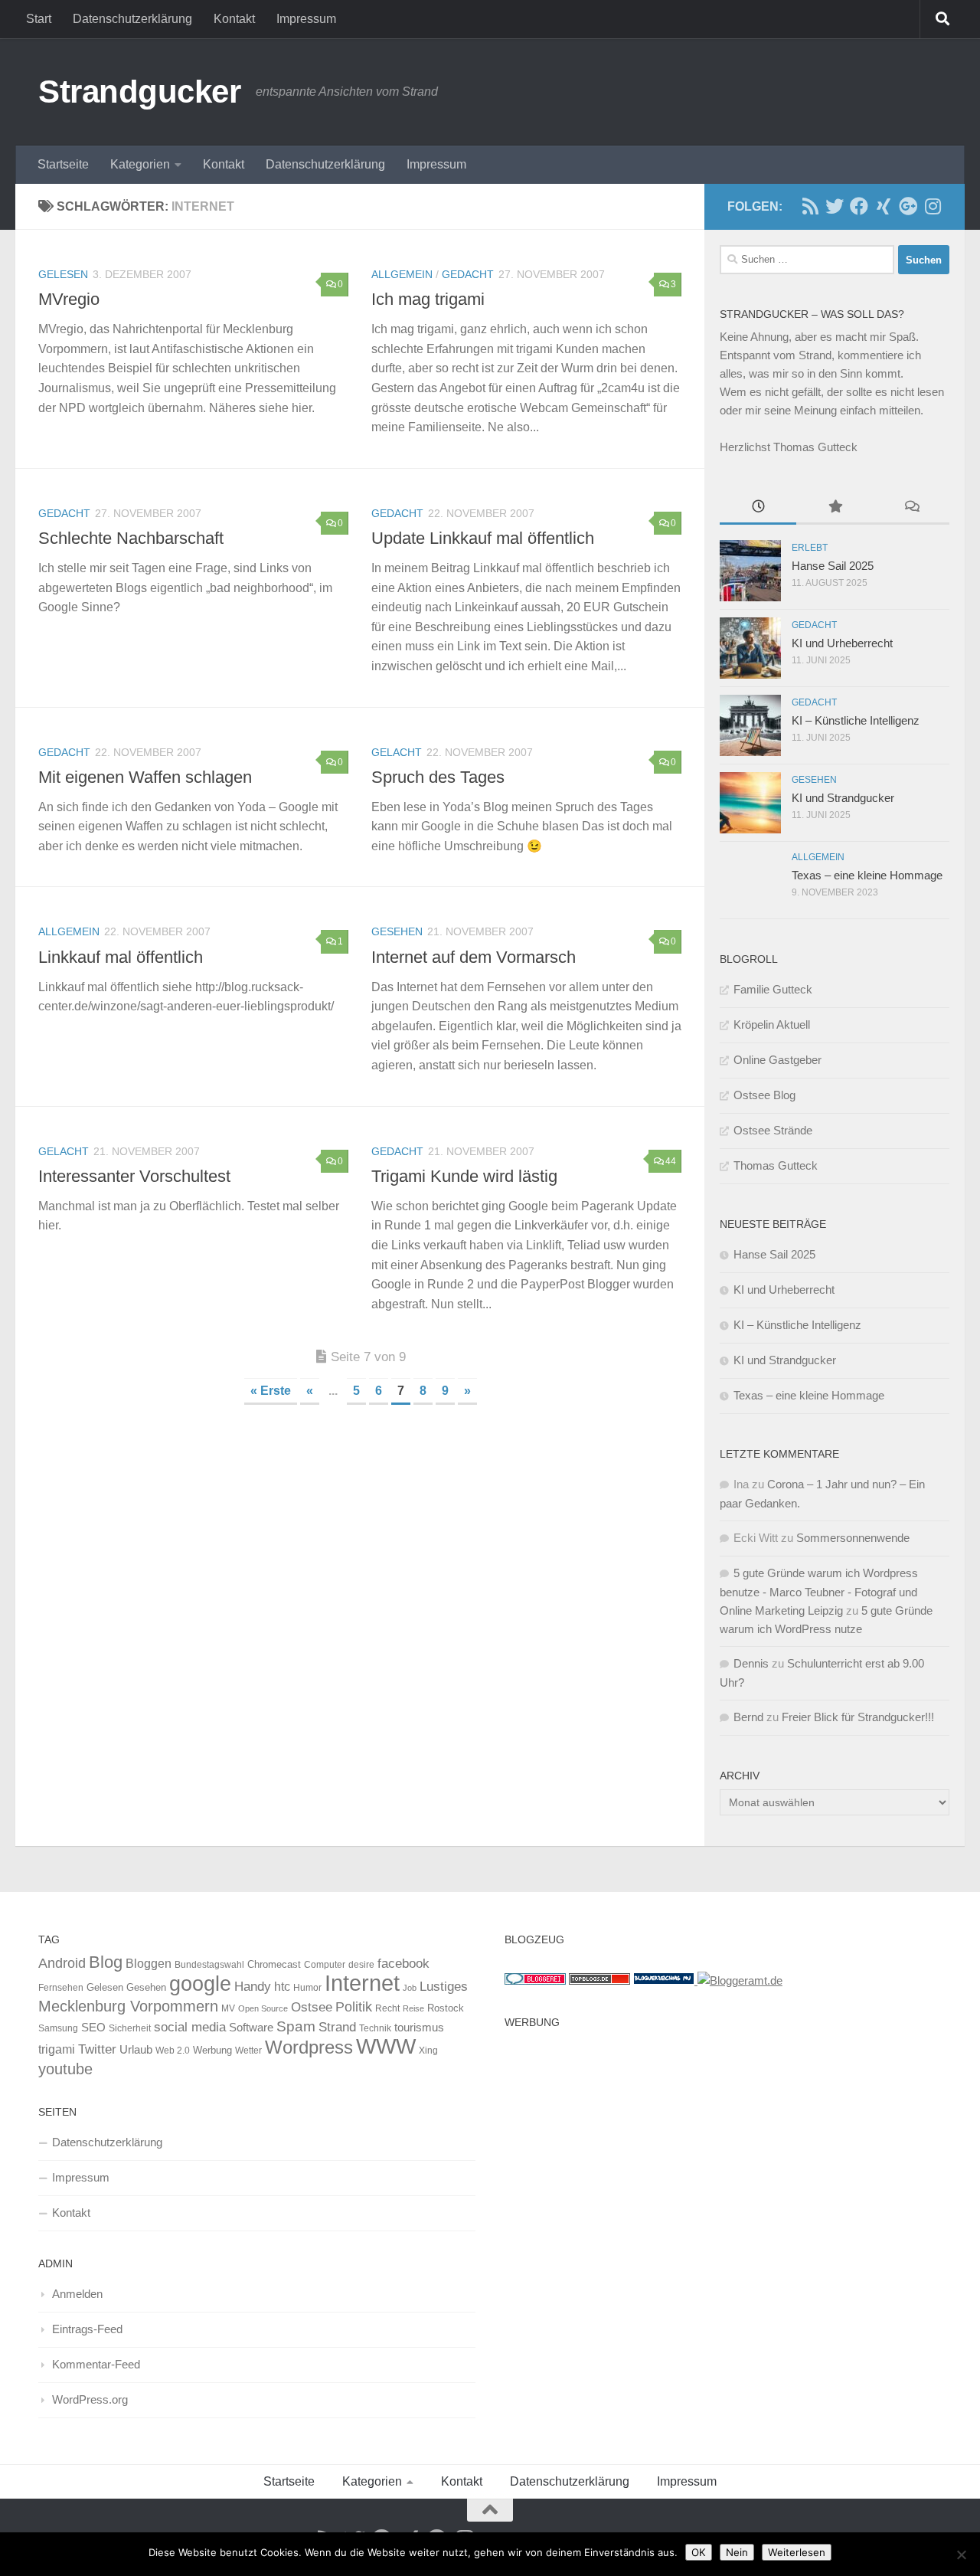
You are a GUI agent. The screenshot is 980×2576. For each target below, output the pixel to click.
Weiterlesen (797, 2552)
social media (190, 2027)
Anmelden (77, 2294)
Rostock (446, 2008)
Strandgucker (139, 92)
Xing (428, 2051)
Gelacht (397, 752)
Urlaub (136, 2050)
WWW (386, 2046)
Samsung (58, 2028)
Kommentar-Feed (96, 2364)
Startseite (63, 164)
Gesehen (397, 931)
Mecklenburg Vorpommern (128, 2006)
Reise (413, 2008)
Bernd (748, 1717)
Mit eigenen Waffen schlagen (145, 777)
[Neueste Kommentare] (911, 508)
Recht (387, 2008)
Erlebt (810, 548)
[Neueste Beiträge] (758, 508)
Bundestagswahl (209, 1965)
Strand (337, 2027)
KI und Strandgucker (843, 798)
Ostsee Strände (773, 1130)
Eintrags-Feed (87, 2329)
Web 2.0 (173, 2051)
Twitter (97, 2049)
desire (361, 1965)
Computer (325, 1965)
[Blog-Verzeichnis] (535, 1980)
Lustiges (444, 1987)
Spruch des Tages (438, 777)
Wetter (248, 2051)
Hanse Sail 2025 (833, 566)
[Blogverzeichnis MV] (665, 1980)
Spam (296, 2026)
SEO (93, 2027)
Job (410, 1988)
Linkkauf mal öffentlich (121, 957)
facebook (403, 1963)
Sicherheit (130, 2028)
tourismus (419, 2027)
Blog (106, 1962)
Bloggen (149, 1963)
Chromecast (274, 1964)
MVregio (69, 299)
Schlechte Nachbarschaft (131, 538)
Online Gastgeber (777, 1060)
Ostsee (312, 2007)
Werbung (212, 2050)
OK (699, 2552)
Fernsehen (61, 1988)
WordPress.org (90, 2399)
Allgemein (402, 274)
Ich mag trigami (428, 299)
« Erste (271, 1391)
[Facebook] (859, 206)
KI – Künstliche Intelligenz (856, 720)
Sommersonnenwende (853, 1538)
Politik (354, 2007)
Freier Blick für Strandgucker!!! (858, 1717)
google (200, 1984)
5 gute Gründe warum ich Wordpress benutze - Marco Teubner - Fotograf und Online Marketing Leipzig (819, 1592)
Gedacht (468, 274)
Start (39, 19)
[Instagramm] (933, 206)
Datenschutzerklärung (132, 19)
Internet (362, 1983)
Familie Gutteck (773, 989)
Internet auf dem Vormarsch (474, 957)
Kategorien (140, 164)
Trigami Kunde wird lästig (464, 1176)
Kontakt (234, 19)
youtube (65, 2069)
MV (228, 2008)
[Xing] (884, 206)
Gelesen (63, 274)
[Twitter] (835, 206)
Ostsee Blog (764, 1095)
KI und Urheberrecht (842, 643)
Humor (307, 1988)
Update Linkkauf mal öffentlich (483, 538)
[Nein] (961, 2555)
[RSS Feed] (810, 206)
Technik (375, 2028)
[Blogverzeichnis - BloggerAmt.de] (740, 1980)
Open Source (263, 2008)
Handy (253, 1986)
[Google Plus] (908, 206)
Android (62, 1963)
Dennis (751, 1663)
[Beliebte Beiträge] (835, 508)
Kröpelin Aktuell (772, 1025)
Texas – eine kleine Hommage (867, 875)
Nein (737, 2552)
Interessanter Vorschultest (134, 1176)
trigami (57, 2049)
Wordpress (309, 2047)
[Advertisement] (723, 2143)
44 (671, 1161)
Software (251, 2028)
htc (282, 1986)
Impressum (306, 19)
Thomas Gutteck (776, 1165)
